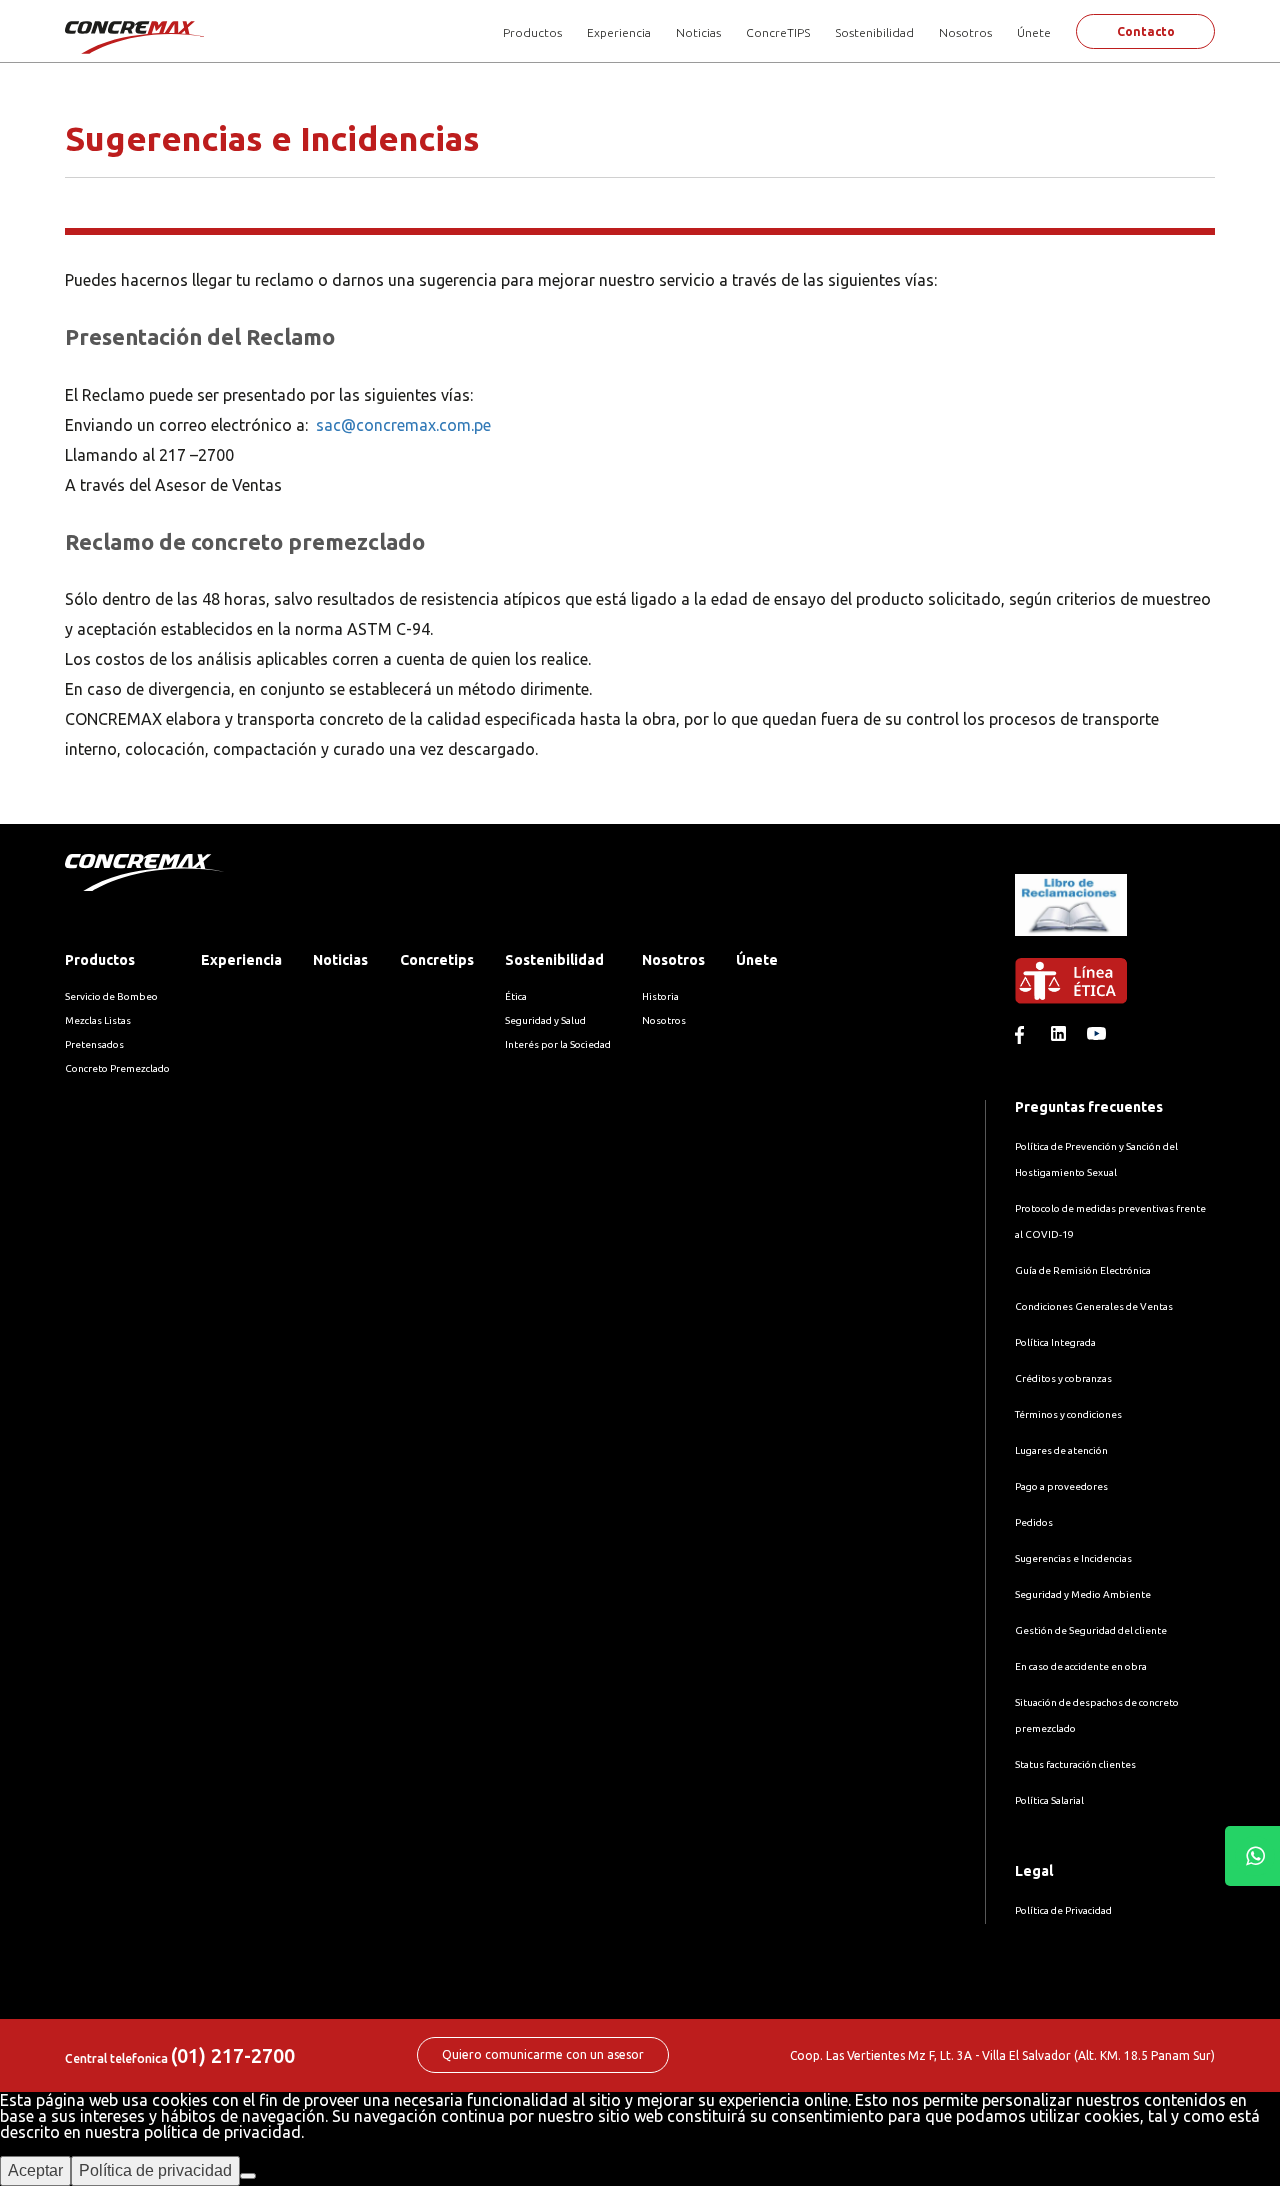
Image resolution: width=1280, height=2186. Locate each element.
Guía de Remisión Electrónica (1083, 1270)
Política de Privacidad (1063, 1910)
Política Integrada (1055, 1342)
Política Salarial (1049, 1800)
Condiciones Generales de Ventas (1094, 1306)
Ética (516, 996)
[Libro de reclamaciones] (1071, 950)
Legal (1034, 1871)
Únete (1034, 32)
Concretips (437, 960)
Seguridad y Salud (545, 1020)
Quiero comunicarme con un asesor (543, 2054)
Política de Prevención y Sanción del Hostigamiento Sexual (1096, 1159)
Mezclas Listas (98, 1020)
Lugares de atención (1061, 1450)
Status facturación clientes (1075, 1764)
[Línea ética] (1115, 992)
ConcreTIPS (778, 32)
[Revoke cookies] (248, 2176)
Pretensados (94, 1044)
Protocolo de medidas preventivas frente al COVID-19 (1110, 1221)
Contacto (1146, 31)
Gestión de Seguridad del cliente (1091, 1630)
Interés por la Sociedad (558, 1044)
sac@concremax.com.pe (403, 425)
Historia (660, 996)
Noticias (698, 32)
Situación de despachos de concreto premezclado (1097, 1715)
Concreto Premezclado (117, 1068)
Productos (532, 32)
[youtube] (1099, 1038)
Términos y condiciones (1068, 1414)
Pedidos (1034, 1522)
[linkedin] (1063, 1038)
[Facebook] (1027, 1038)
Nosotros (965, 32)
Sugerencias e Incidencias (1073, 1558)
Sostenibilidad (874, 32)
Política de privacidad (155, 2170)
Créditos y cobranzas (1063, 1378)
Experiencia (619, 32)
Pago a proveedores (1061, 1486)
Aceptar (35, 2170)
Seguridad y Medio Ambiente (1083, 1594)
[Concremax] (136, 37)
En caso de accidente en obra (1081, 1666)
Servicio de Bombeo (111, 996)
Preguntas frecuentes (1089, 1107)
